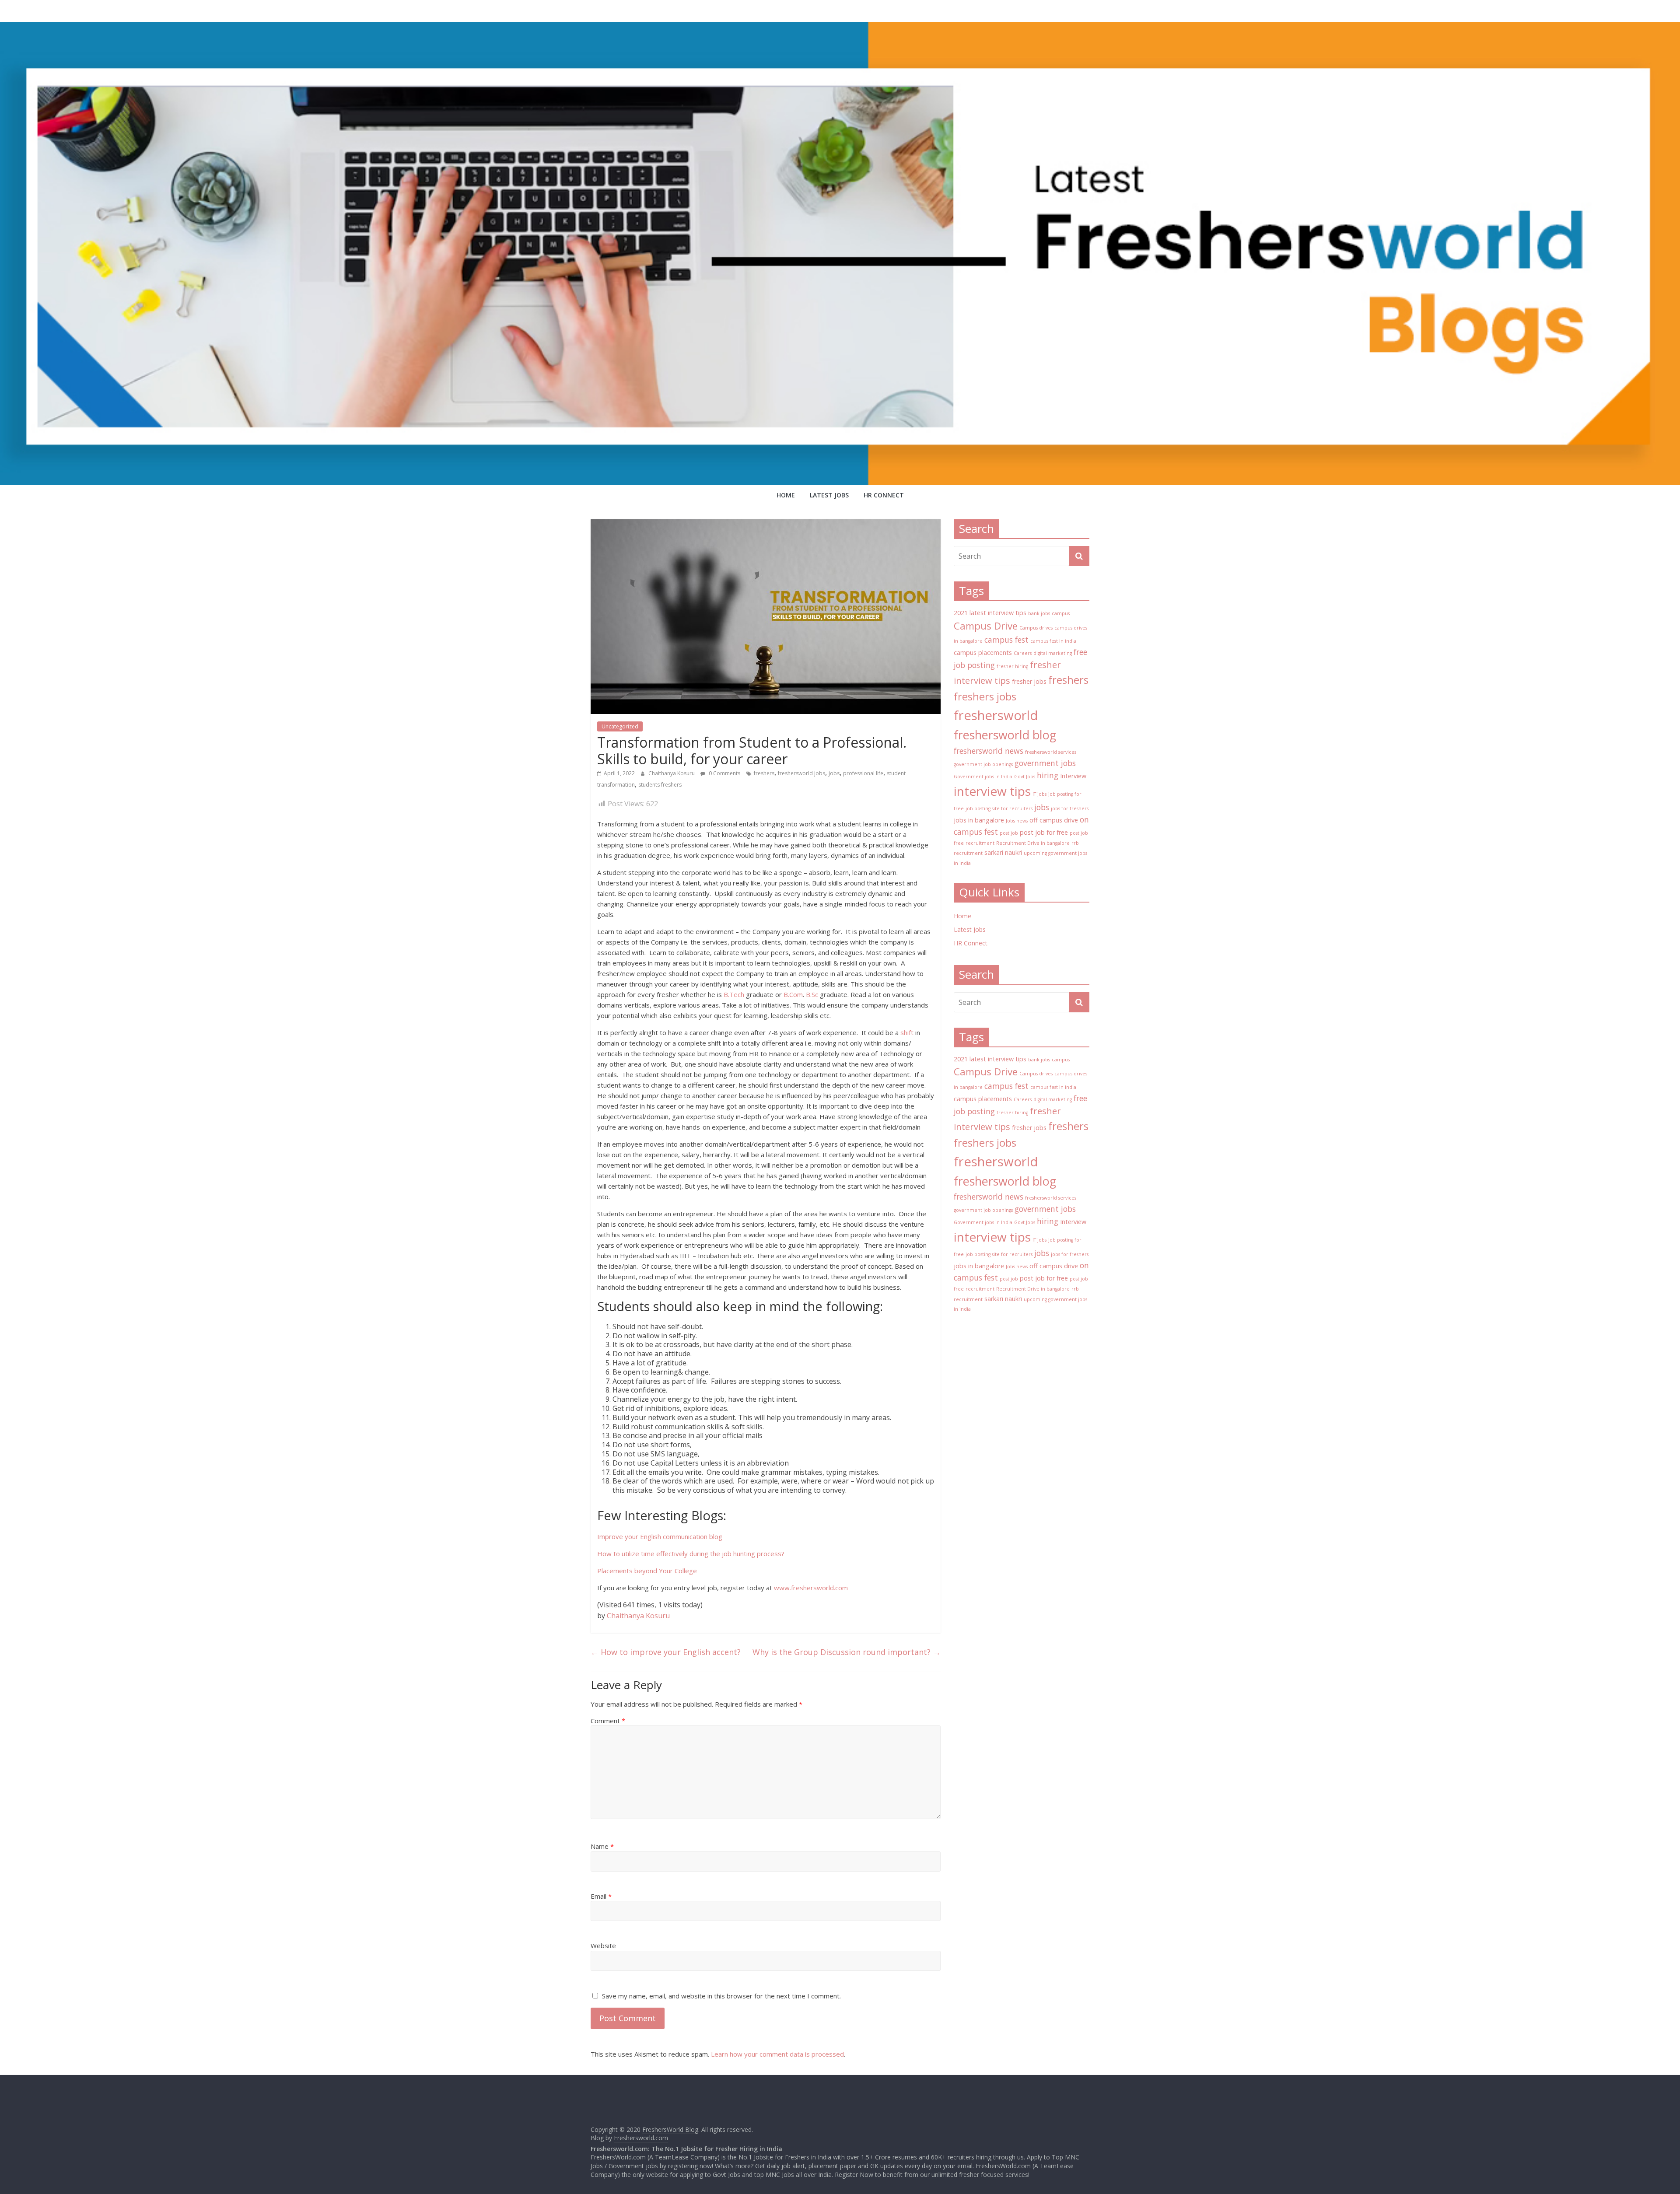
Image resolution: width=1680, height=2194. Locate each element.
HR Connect (884, 495)
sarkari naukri (1003, 852)
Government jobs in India (983, 777)
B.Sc (812, 994)
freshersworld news (989, 751)
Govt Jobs (1025, 777)
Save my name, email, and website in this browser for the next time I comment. (721, 1996)
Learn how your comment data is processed (777, 2054)
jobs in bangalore (979, 820)
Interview (1073, 776)
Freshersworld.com (641, 2138)
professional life (863, 773)
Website (603, 1946)
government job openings (983, 764)
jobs (834, 773)
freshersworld (996, 715)
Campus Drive (986, 626)
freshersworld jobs (801, 773)
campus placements (983, 653)
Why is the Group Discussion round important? (847, 1652)
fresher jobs (1029, 681)
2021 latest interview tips (990, 613)
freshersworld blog (1005, 735)
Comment (608, 1721)
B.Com (793, 994)
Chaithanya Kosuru (672, 773)
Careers (1023, 653)
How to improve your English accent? (666, 1652)
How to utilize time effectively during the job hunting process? (691, 1554)
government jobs (1045, 763)
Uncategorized (620, 726)
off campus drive (1054, 820)
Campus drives (1036, 628)
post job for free (1044, 832)
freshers (764, 773)
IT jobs (1039, 794)
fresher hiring (1012, 666)
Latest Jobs (829, 495)
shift (907, 1032)
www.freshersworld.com (811, 1588)
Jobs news (1017, 821)
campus (1061, 613)
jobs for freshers (1070, 808)
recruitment (980, 843)
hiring (1048, 775)
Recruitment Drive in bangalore (1033, 843)
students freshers (660, 785)
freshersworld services (1051, 752)
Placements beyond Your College (647, 1571)
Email (601, 1896)
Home (786, 495)
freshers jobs (985, 696)
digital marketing (1053, 653)
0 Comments (724, 773)
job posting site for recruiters (999, 808)
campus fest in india (1053, 641)
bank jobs (1039, 613)
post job (1009, 833)
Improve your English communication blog (660, 1536)
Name (602, 1846)
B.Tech (734, 994)
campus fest (1006, 640)
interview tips (992, 791)
